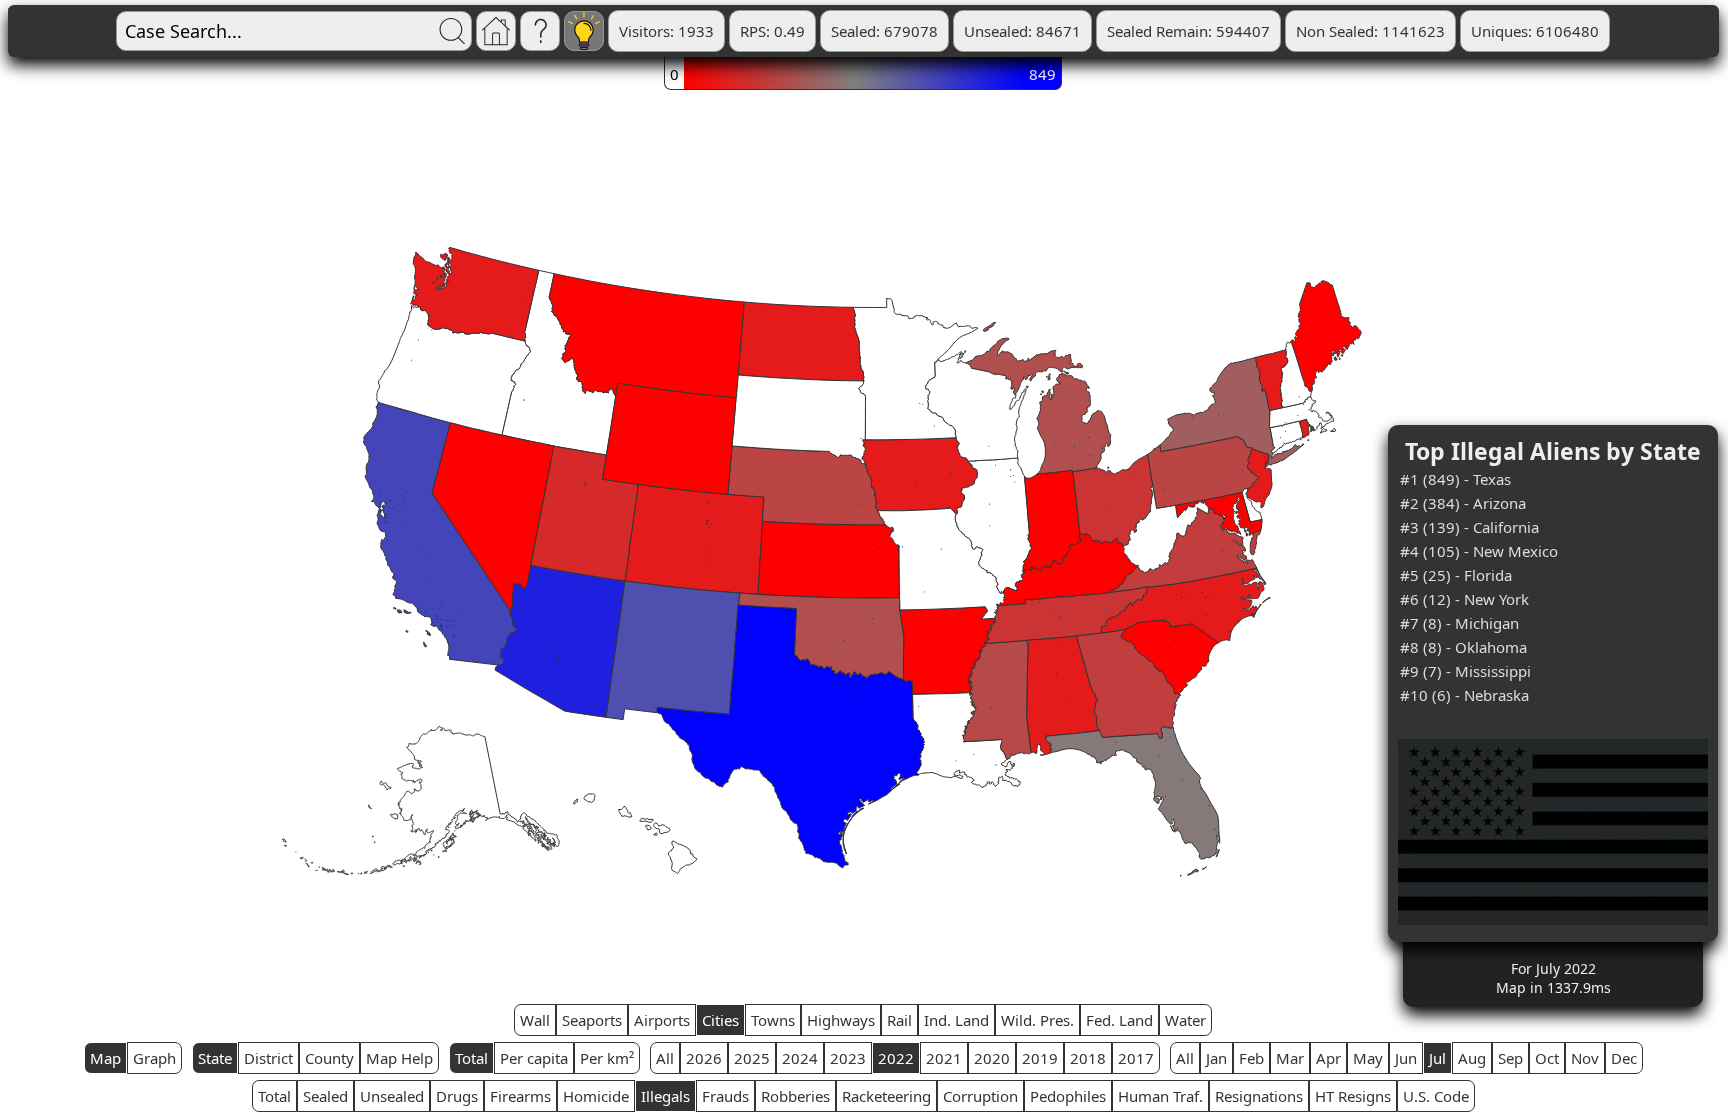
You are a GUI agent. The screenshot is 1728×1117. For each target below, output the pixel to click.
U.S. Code (1436, 1096)
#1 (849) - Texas (1455, 479)
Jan (1216, 1058)
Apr (1328, 1058)
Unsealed (392, 1096)
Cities (720, 1020)
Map (105, 1058)
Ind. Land (956, 1020)
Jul (1437, 1058)
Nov (1585, 1058)
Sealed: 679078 (884, 31)
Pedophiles (1068, 1096)
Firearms (520, 1096)
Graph (154, 1058)
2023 (848, 1058)
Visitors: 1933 (666, 31)
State (215, 1058)
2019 (1040, 1058)
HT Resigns (1353, 1096)
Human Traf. (1160, 1096)
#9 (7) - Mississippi (1465, 671)
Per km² (607, 1058)
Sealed (325, 1096)
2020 (992, 1058)
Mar (1290, 1058)
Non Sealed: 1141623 (1370, 31)
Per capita (534, 1058)
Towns (773, 1020)
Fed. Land (1119, 1020)
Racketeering (886, 1096)
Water (1185, 1020)
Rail (899, 1020)
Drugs (457, 1096)
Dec (1624, 1058)
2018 (1088, 1058)
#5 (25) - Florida (1456, 575)
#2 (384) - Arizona (1463, 503)
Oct (1547, 1058)
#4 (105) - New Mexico (1479, 551)
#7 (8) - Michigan (1459, 623)
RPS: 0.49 (772, 31)
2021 (944, 1058)
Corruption (980, 1096)
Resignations (1259, 1096)
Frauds (725, 1096)
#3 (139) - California (1469, 527)
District (268, 1058)
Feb (1251, 1058)
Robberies (795, 1096)
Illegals (665, 1096)
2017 (1136, 1058)
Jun (1406, 1058)
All (665, 1058)
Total (471, 1058)
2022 (896, 1058)
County (329, 1058)
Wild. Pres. (1037, 1020)
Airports (662, 1020)
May (1368, 1058)
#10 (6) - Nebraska (1464, 695)
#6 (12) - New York (1464, 599)
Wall (535, 1020)
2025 (752, 1058)
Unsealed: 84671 (1022, 31)
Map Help (399, 1058)
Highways (841, 1020)
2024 (800, 1058)
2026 (704, 1058)
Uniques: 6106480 (1535, 31)
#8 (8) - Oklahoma (1463, 647)
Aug (1472, 1058)
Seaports (592, 1020)
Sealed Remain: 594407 (1188, 31)
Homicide (596, 1096)
